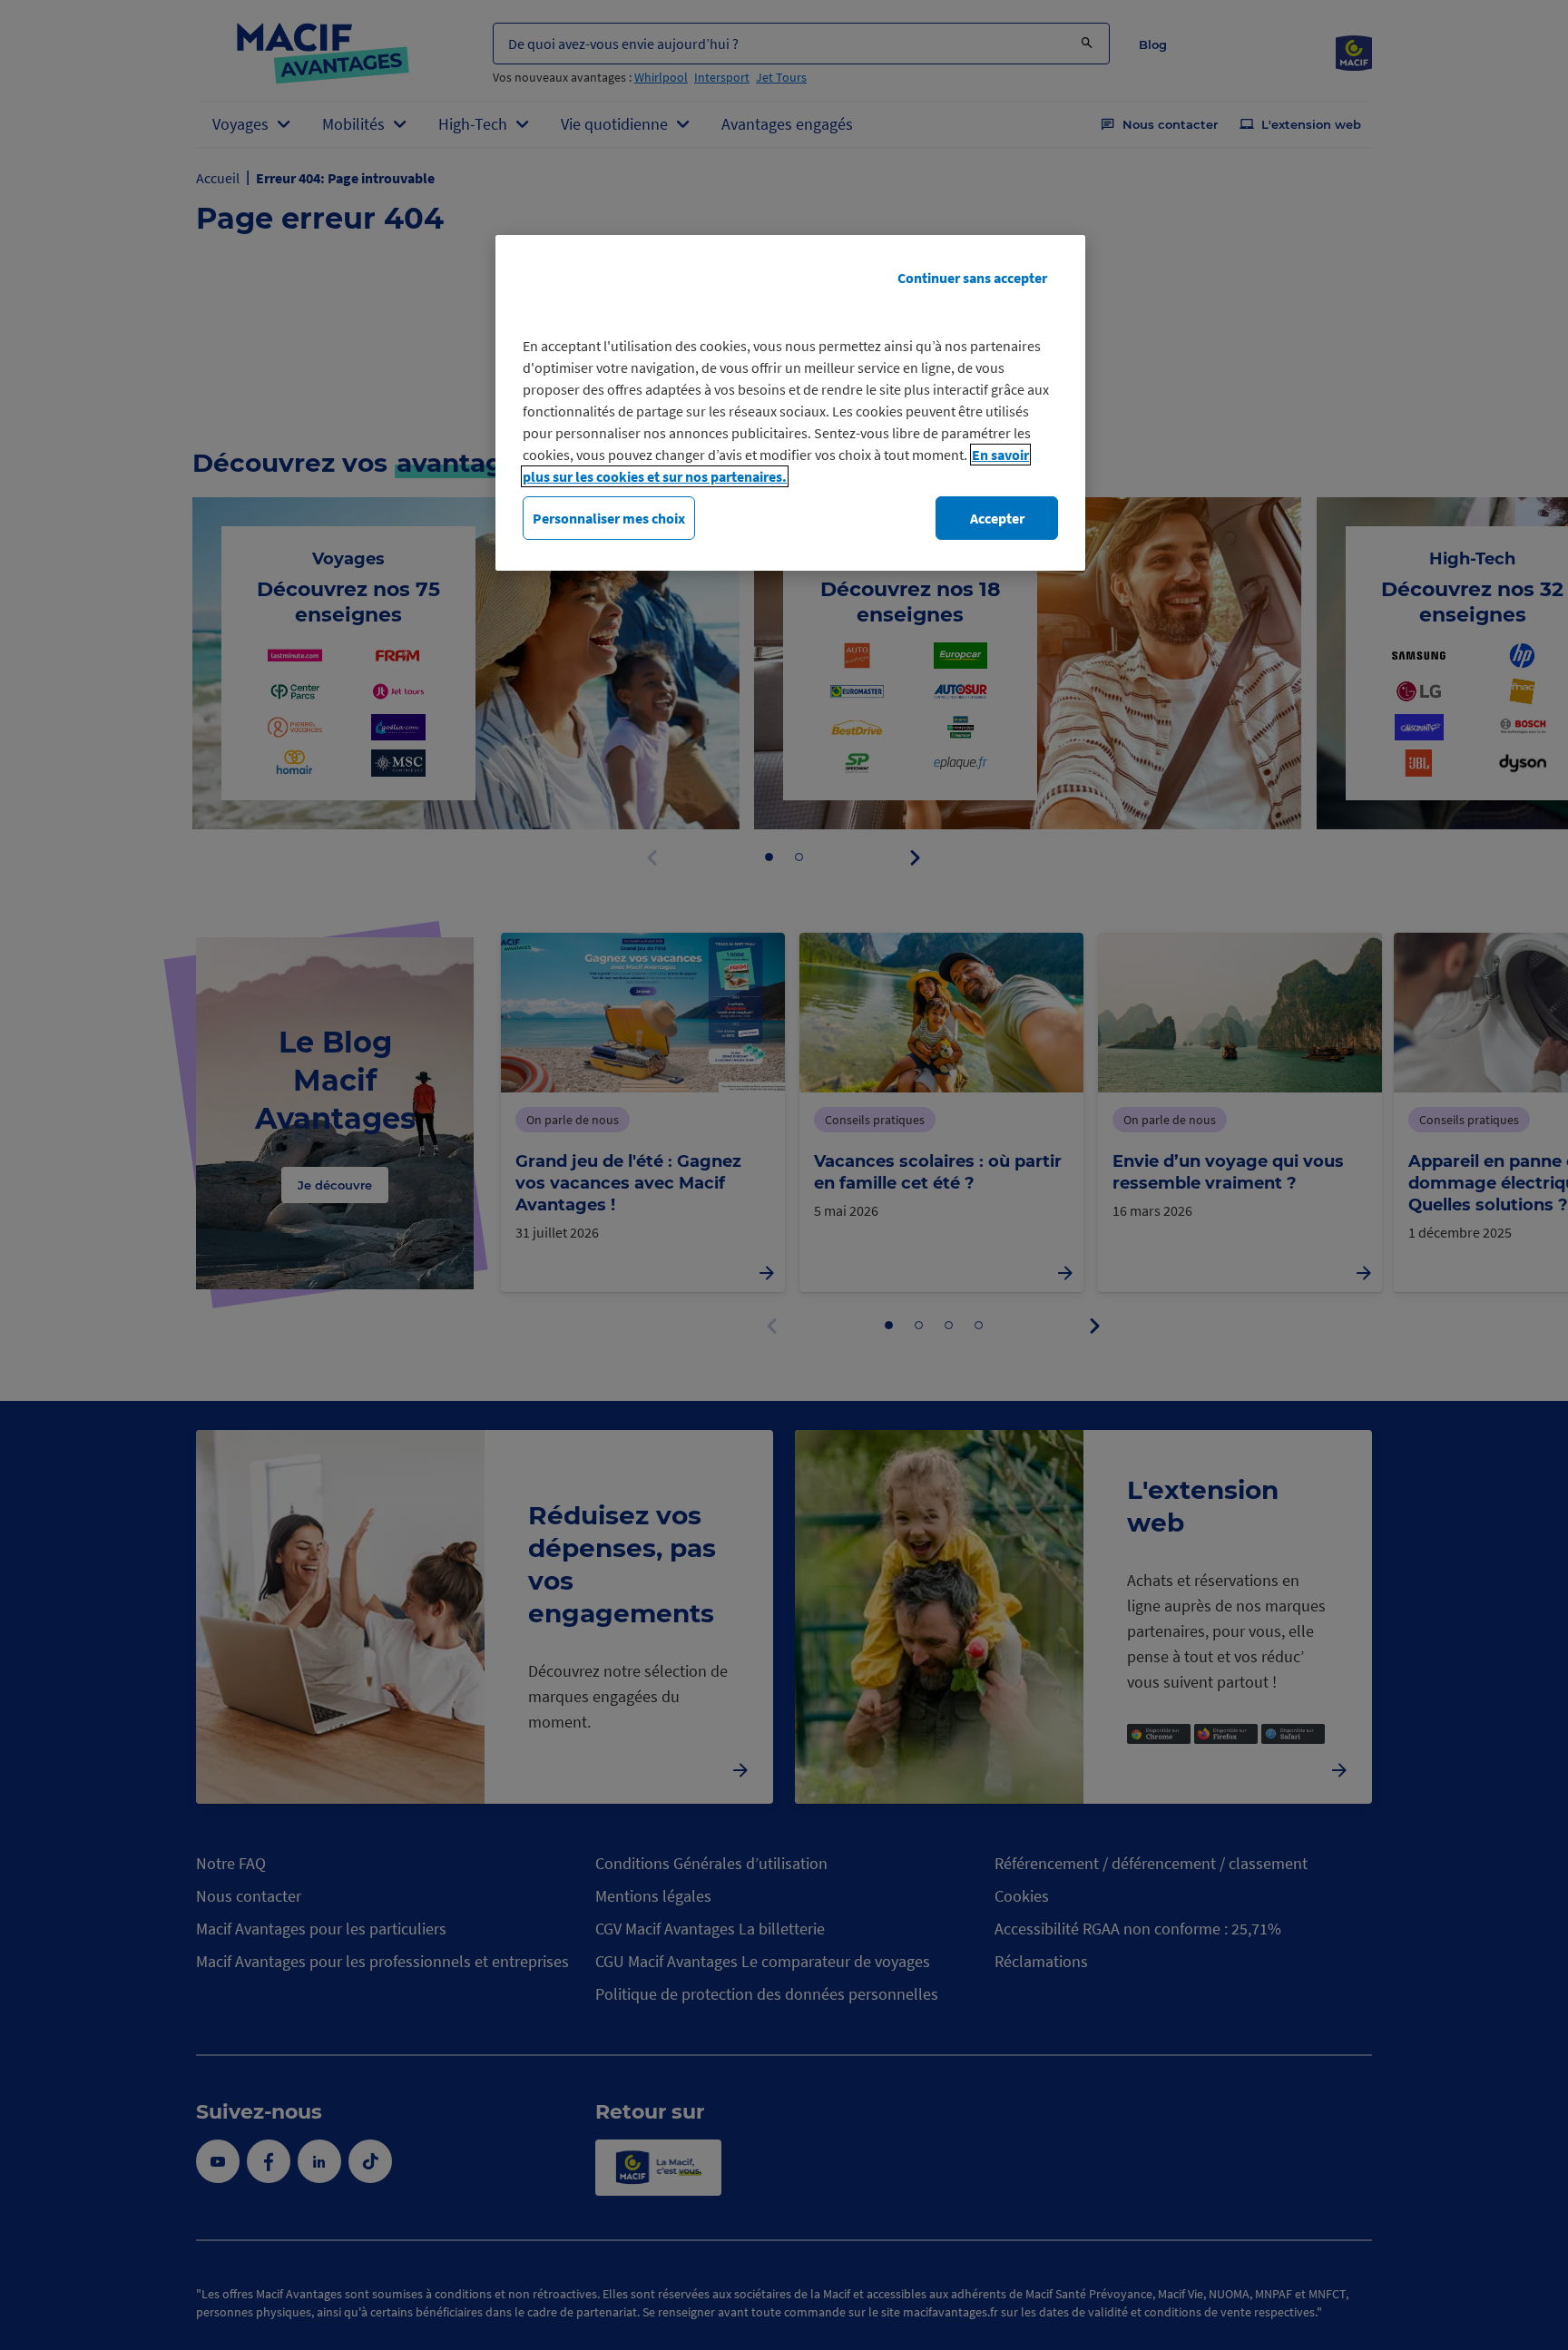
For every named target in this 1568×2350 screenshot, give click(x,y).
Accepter (997, 518)
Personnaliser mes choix (609, 518)
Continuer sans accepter (972, 278)
